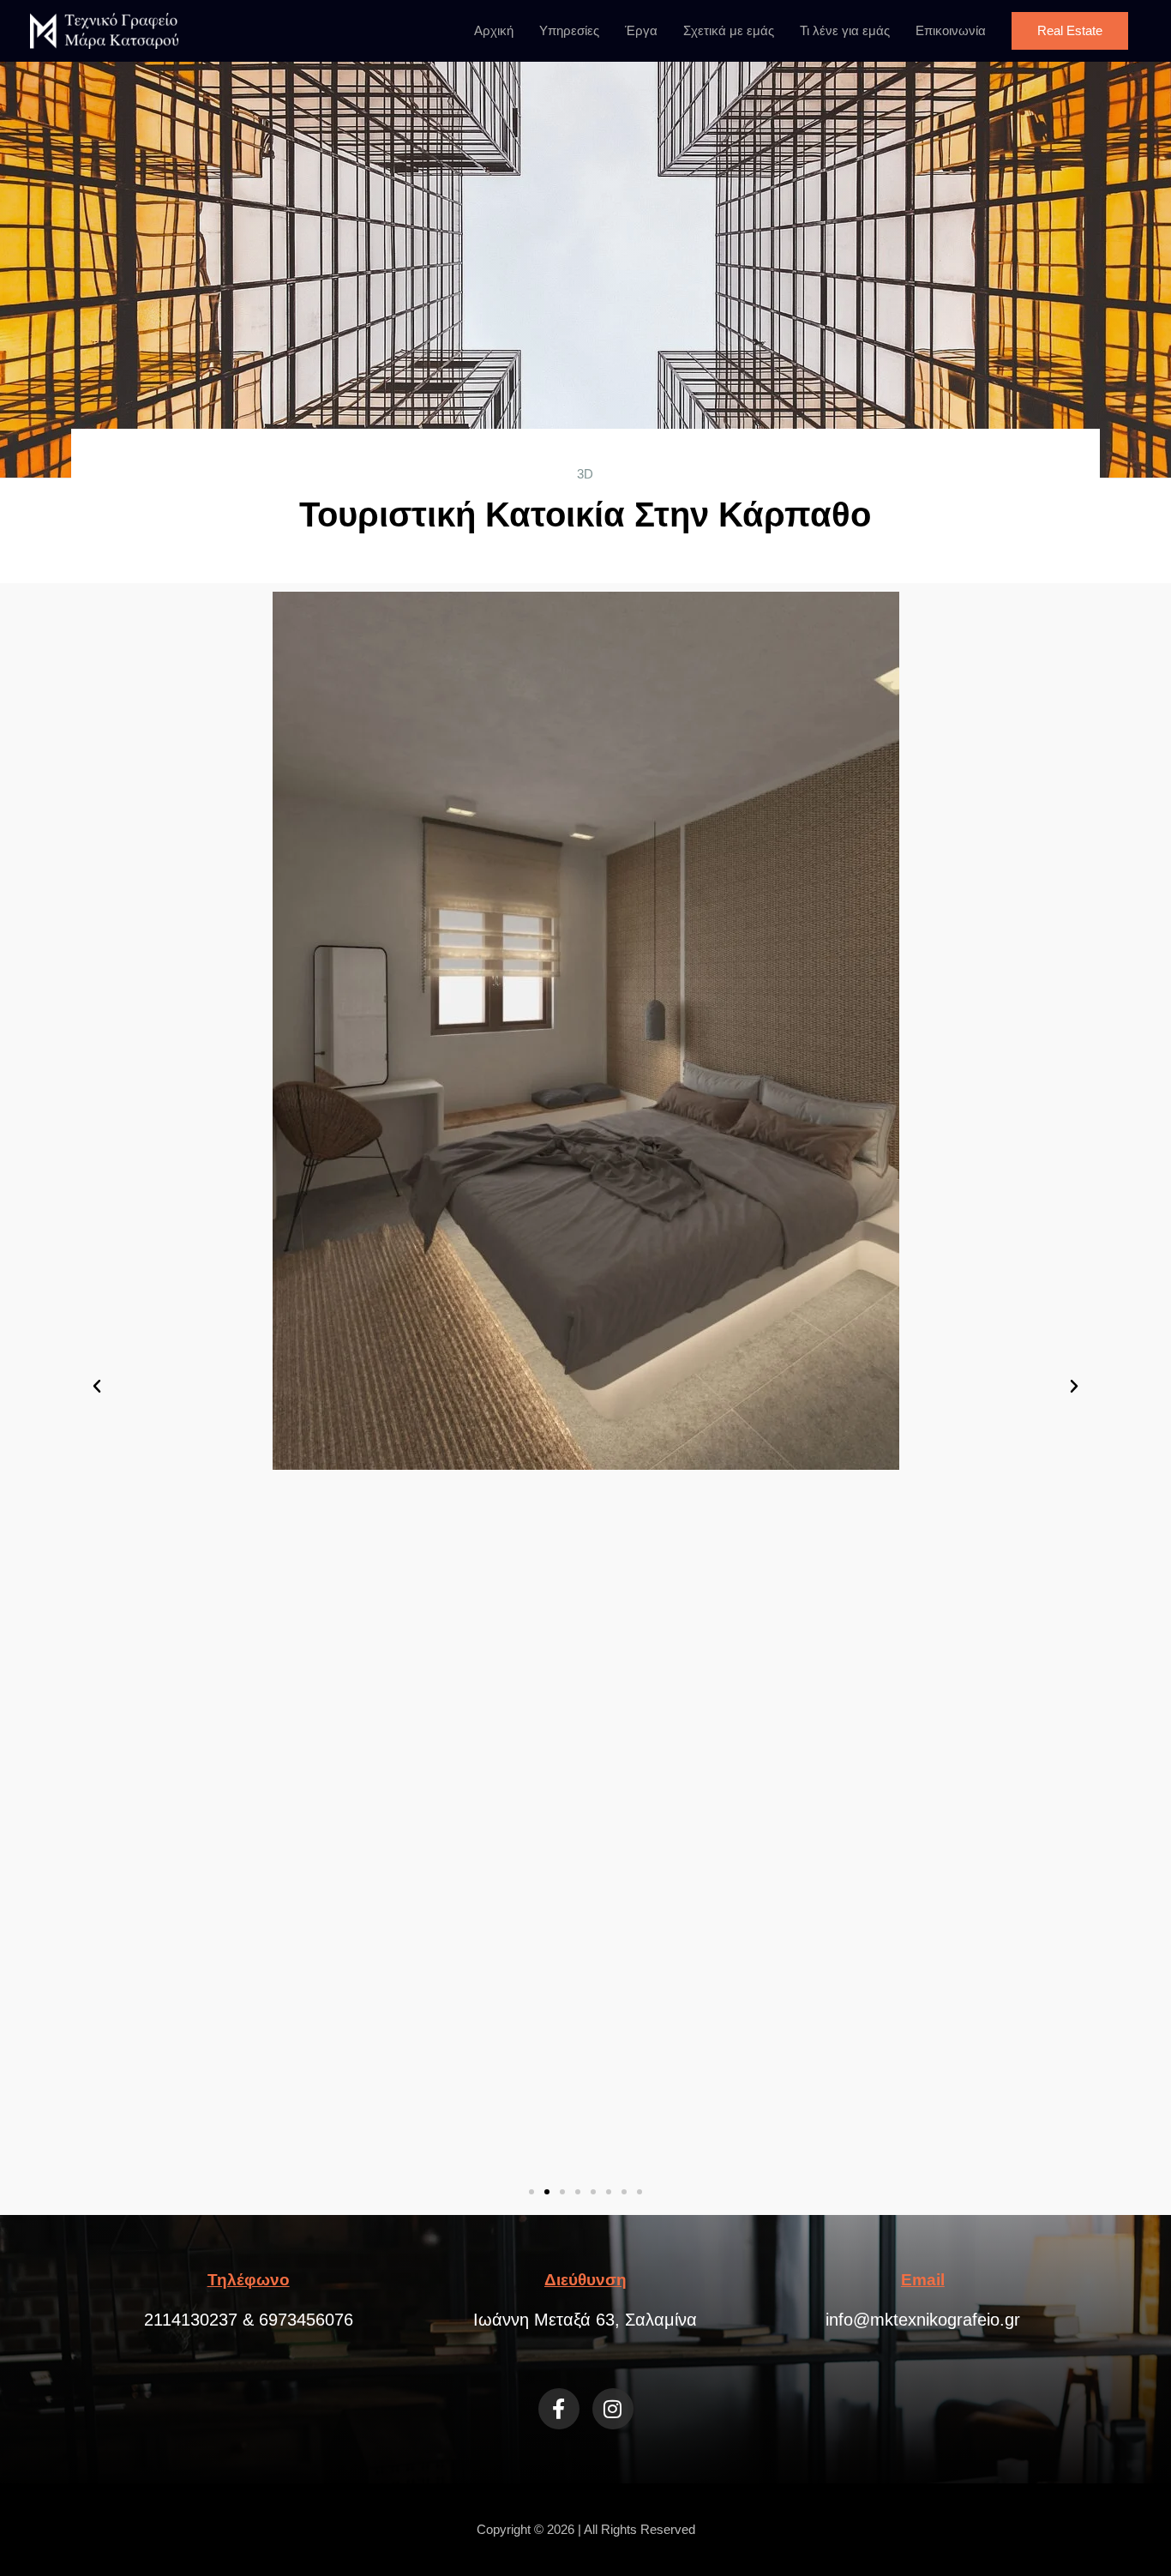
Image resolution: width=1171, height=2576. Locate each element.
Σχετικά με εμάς (729, 30)
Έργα (641, 30)
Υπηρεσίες (569, 30)
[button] (1070, 31)
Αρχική (494, 30)
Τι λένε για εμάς (845, 30)
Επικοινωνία (951, 30)
